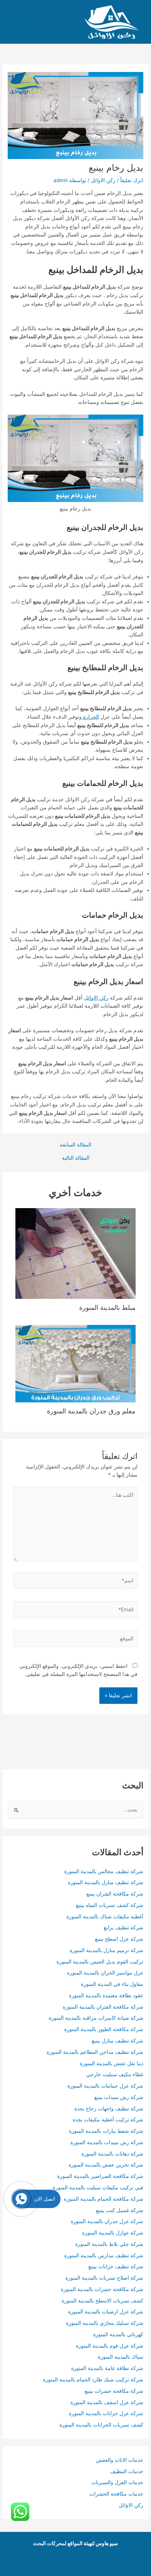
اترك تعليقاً (132, 180)
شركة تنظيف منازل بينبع (117, 2041)
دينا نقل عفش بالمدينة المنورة (112, 2063)
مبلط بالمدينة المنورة (107, 1307)
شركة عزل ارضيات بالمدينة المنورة (105, 2312)
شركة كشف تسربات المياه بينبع (110, 1905)
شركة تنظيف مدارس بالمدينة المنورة (104, 2255)
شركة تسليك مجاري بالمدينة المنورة (105, 2323)
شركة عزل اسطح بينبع (119, 1939)
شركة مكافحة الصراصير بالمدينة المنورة (100, 2176)
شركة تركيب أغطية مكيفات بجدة (108, 2120)
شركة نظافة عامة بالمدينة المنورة (107, 2368)
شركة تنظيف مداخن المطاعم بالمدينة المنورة (95, 2052)
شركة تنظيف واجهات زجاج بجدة (109, 2109)
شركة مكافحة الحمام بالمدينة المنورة (104, 2199)
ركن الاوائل (103, 180)
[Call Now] (21, 2199)
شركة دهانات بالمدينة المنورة (112, 2154)
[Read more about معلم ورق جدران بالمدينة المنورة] (76, 1363)
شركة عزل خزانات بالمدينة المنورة (106, 2413)
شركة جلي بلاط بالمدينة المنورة (109, 2244)
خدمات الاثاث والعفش (120, 2460)
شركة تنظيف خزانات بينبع (116, 2266)
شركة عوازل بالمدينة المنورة (113, 2233)
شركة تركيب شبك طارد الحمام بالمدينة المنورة (93, 2380)
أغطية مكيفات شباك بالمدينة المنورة (105, 1916)
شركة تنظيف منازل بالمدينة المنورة (106, 1882)
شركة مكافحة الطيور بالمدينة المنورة (104, 2029)
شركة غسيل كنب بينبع (120, 2210)
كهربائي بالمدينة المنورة (118, 2334)
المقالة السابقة (75, 1145)
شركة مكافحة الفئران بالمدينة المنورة (103, 2007)
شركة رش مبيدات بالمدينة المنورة (107, 2142)
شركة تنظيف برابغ (123, 1928)
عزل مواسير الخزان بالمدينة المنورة (105, 1973)
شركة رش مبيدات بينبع (119, 2097)
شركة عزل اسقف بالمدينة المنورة (107, 2402)
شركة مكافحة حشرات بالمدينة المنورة (102, 2289)
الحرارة (90, 717)
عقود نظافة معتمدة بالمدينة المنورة (106, 1995)
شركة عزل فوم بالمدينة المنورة (110, 2346)
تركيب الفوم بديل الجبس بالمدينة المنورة (100, 1962)
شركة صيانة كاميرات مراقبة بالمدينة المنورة (96, 2018)
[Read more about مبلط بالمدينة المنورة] (76, 1253)
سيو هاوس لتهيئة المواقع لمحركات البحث (75, 2543)
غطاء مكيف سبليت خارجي (115, 2074)
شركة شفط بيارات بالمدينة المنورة (106, 2131)
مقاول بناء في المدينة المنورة (112, 1984)
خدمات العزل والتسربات (117, 2482)
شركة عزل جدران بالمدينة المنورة (107, 2221)
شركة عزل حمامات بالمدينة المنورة (105, 2086)
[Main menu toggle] (15, 22)
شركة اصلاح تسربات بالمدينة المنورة (104, 2278)
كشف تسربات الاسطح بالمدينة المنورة (102, 2301)
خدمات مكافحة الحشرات (116, 2494)
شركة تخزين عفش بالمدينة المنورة (106, 2165)
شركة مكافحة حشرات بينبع (114, 2391)
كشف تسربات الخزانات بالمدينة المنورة (101, 2425)
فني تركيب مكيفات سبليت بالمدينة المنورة (98, 2187)
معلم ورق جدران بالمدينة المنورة (91, 1411)
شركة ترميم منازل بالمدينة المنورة (106, 1950)
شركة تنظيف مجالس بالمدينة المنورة (104, 1871)
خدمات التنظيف (127, 2471)
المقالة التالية (76, 1158)
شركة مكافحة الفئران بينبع (115, 1894)
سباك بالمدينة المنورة (121, 2357)
